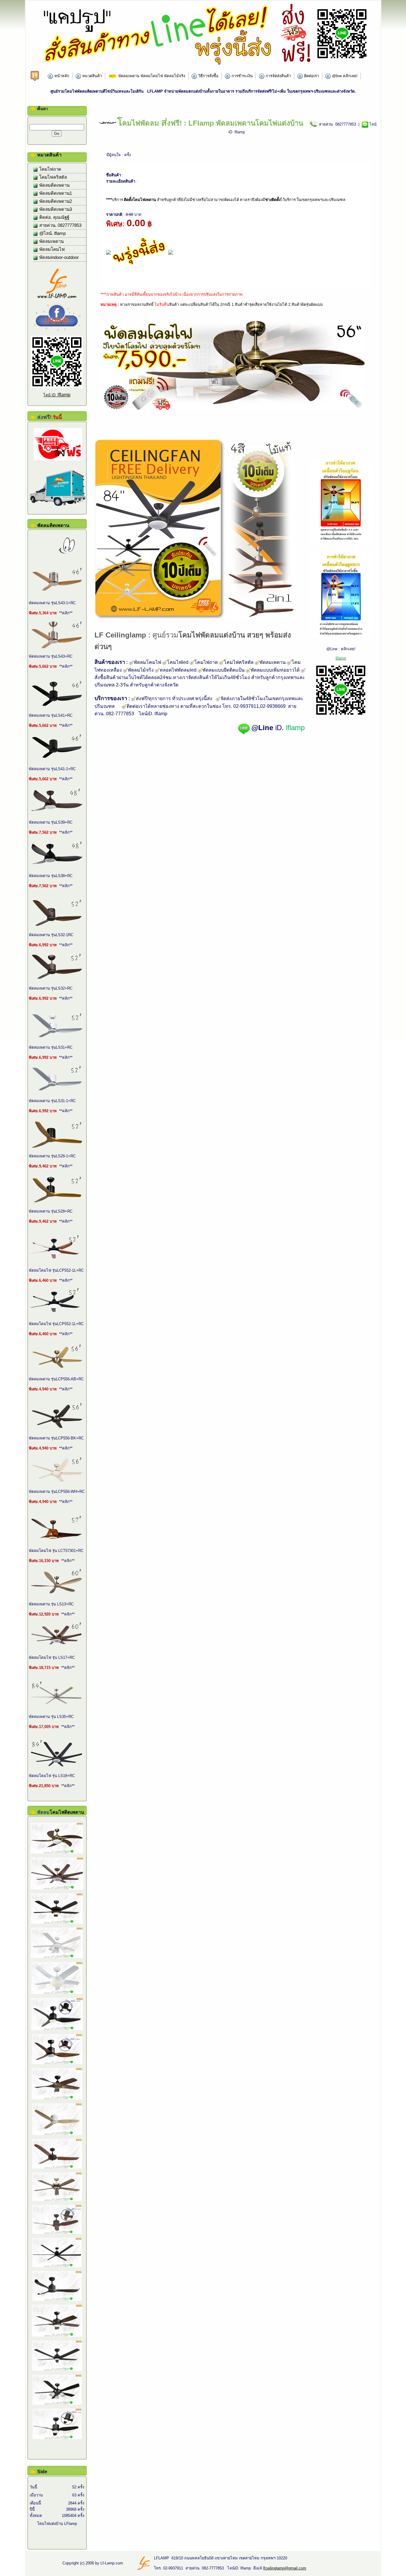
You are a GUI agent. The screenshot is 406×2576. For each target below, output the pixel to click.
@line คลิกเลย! (344, 76)
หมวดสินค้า (92, 76)
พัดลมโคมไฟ (51, 249)
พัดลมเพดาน (51, 241)
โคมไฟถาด (50, 169)
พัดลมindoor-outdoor (58, 257)
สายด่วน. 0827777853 (60, 225)
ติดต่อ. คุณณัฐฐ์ (54, 217)
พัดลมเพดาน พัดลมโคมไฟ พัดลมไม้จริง (151, 76)
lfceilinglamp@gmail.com (285, 2568)
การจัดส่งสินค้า (278, 76)
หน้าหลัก (61, 76)
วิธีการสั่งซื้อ (208, 76)
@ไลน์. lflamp (52, 233)
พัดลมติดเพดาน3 (55, 209)
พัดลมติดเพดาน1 (55, 193)
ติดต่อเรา (311, 76)
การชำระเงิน (241, 76)
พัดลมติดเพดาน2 (55, 201)
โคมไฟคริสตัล (52, 177)
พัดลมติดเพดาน (54, 185)
